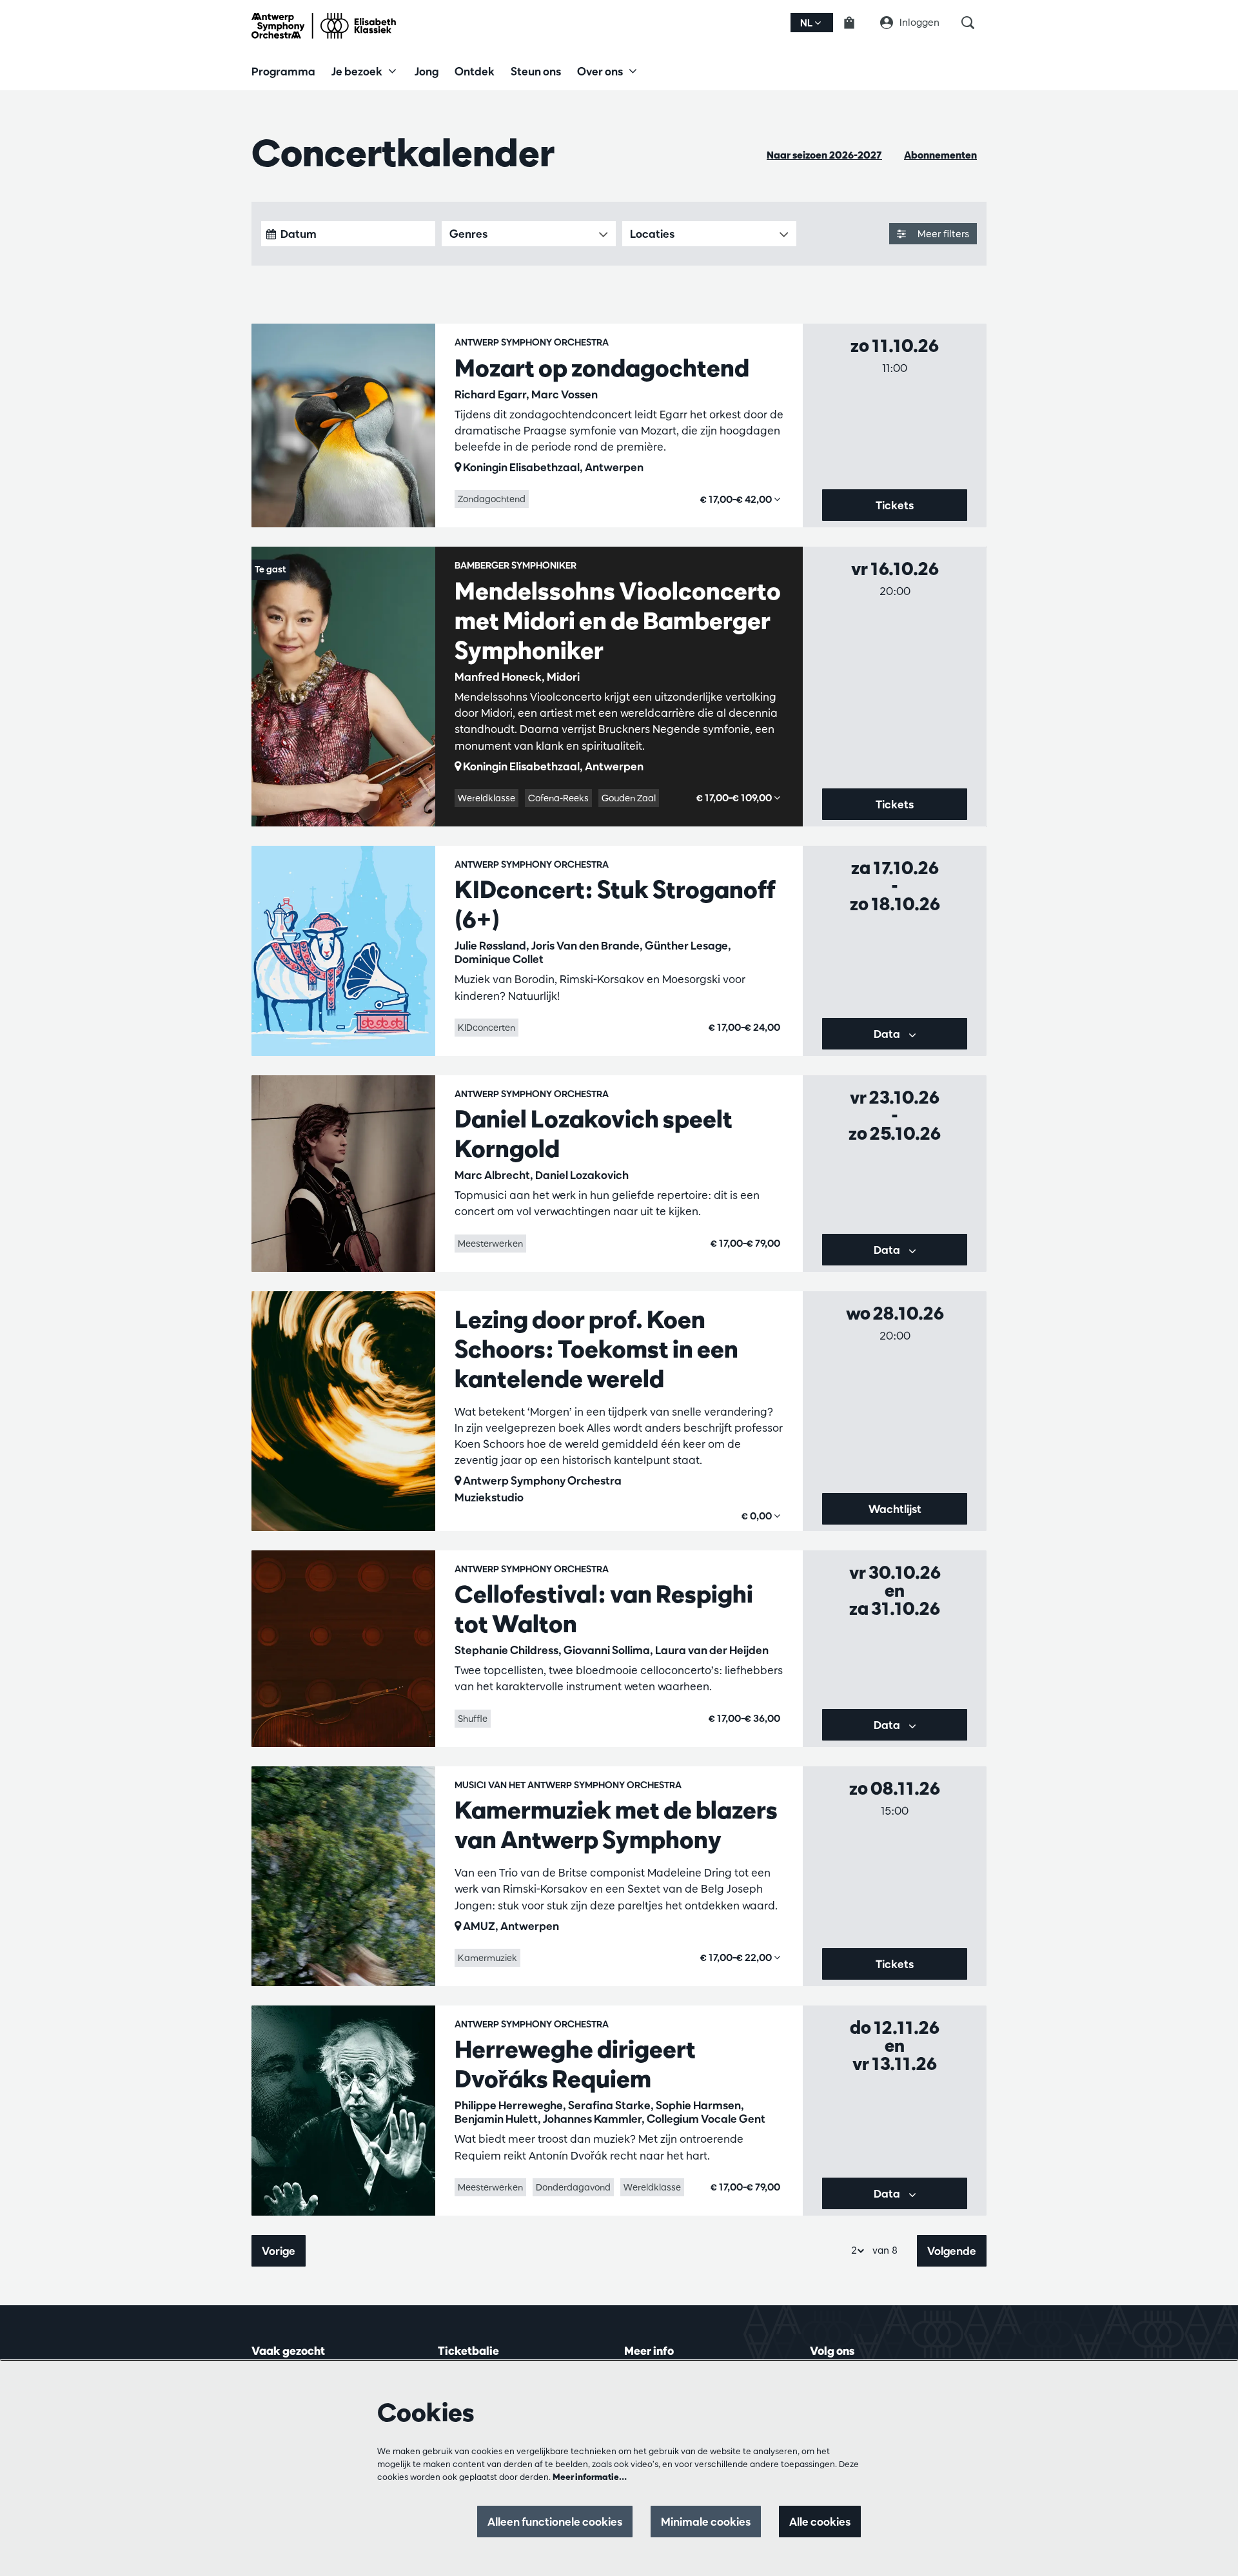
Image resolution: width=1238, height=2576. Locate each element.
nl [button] (807, 23)
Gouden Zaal (629, 798)
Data (888, 1034)
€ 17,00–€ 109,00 (735, 798)
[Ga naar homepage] (324, 26)
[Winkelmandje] (857, 23)
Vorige (279, 2251)
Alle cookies (820, 2522)
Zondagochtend (492, 499)
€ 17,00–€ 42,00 (737, 499)
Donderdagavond (573, 2187)
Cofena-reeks (558, 798)
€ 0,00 (758, 1516)
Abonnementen (940, 155)
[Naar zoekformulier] (974, 23)
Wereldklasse (486, 798)
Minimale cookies (706, 2522)
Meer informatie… (590, 2477)
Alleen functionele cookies (555, 2522)
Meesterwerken (490, 1244)
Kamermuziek (487, 1958)
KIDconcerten (486, 1028)
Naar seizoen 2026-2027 (824, 155)
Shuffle (473, 1719)
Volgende (952, 2251)
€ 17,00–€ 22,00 (737, 1957)
